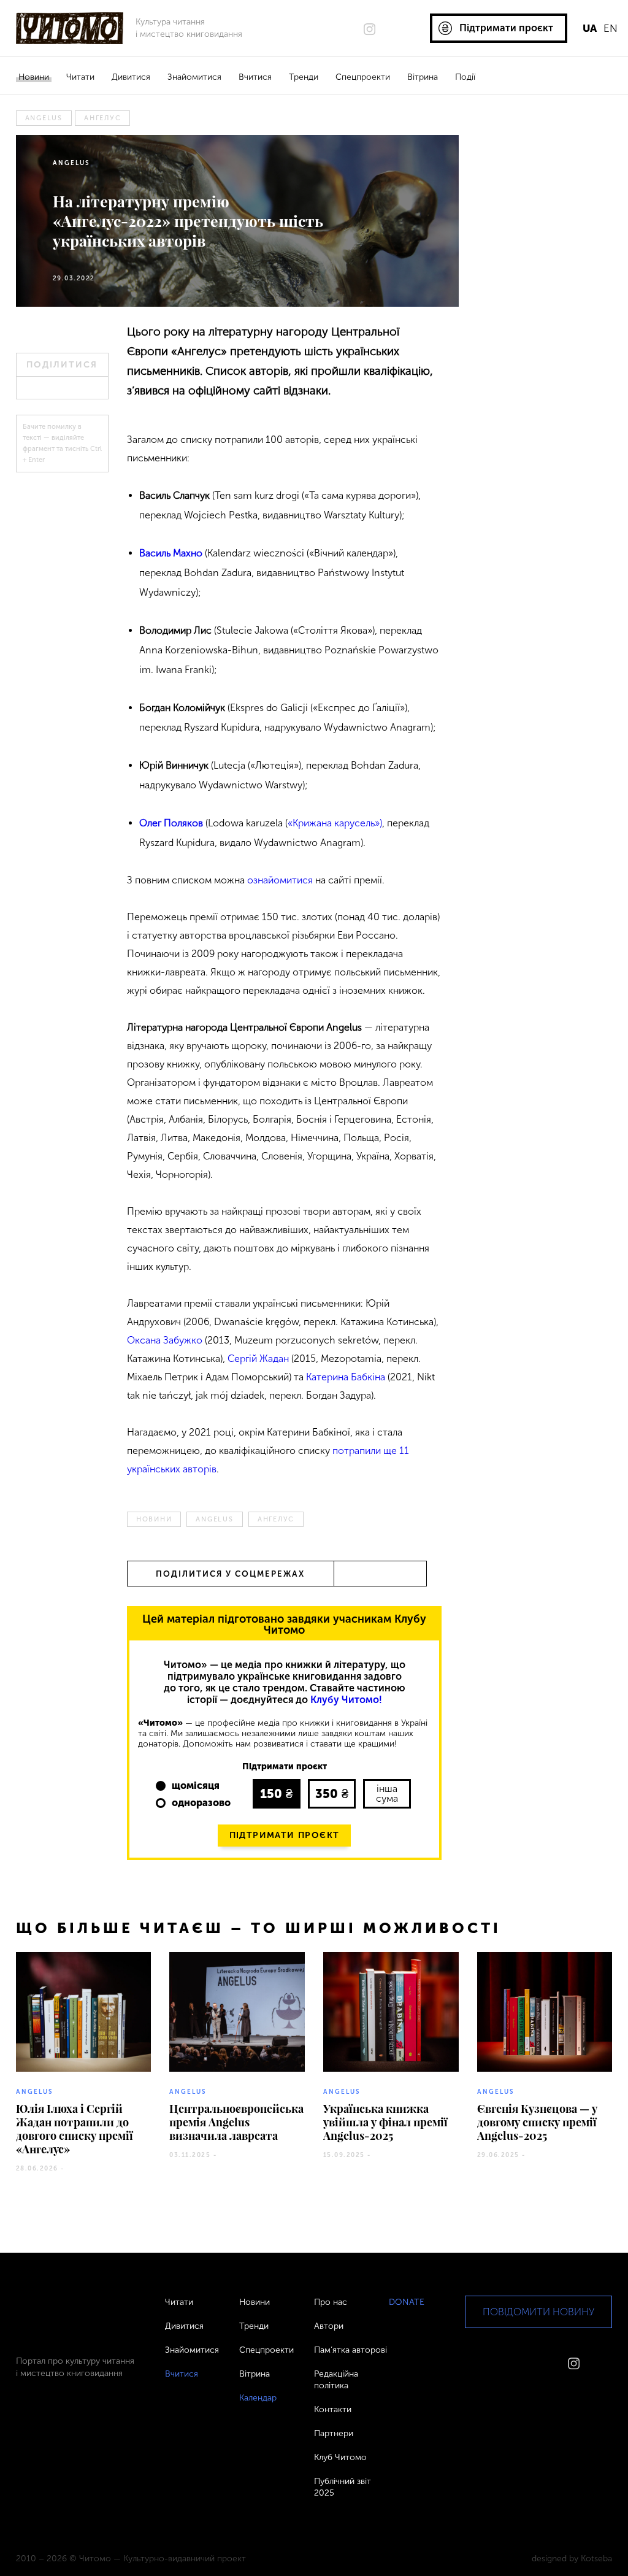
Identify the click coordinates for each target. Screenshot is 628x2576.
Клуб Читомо (340, 2457)
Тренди (304, 77)
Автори (329, 2326)
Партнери (334, 2433)
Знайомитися (194, 77)
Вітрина (423, 77)
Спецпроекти (363, 77)
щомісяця (196, 1786)
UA (590, 28)
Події (465, 77)
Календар (258, 2398)
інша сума (387, 1794)
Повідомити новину (538, 2312)
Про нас (331, 2302)
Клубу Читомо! (346, 1700)
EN (611, 28)
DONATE (407, 2302)
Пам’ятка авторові (350, 2350)
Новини (34, 77)
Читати (80, 77)
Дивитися (131, 77)
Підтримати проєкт (285, 1835)
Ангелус (102, 118)
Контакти (333, 2409)
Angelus (44, 118)
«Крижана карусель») (335, 823)
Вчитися (255, 77)
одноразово (201, 1803)
